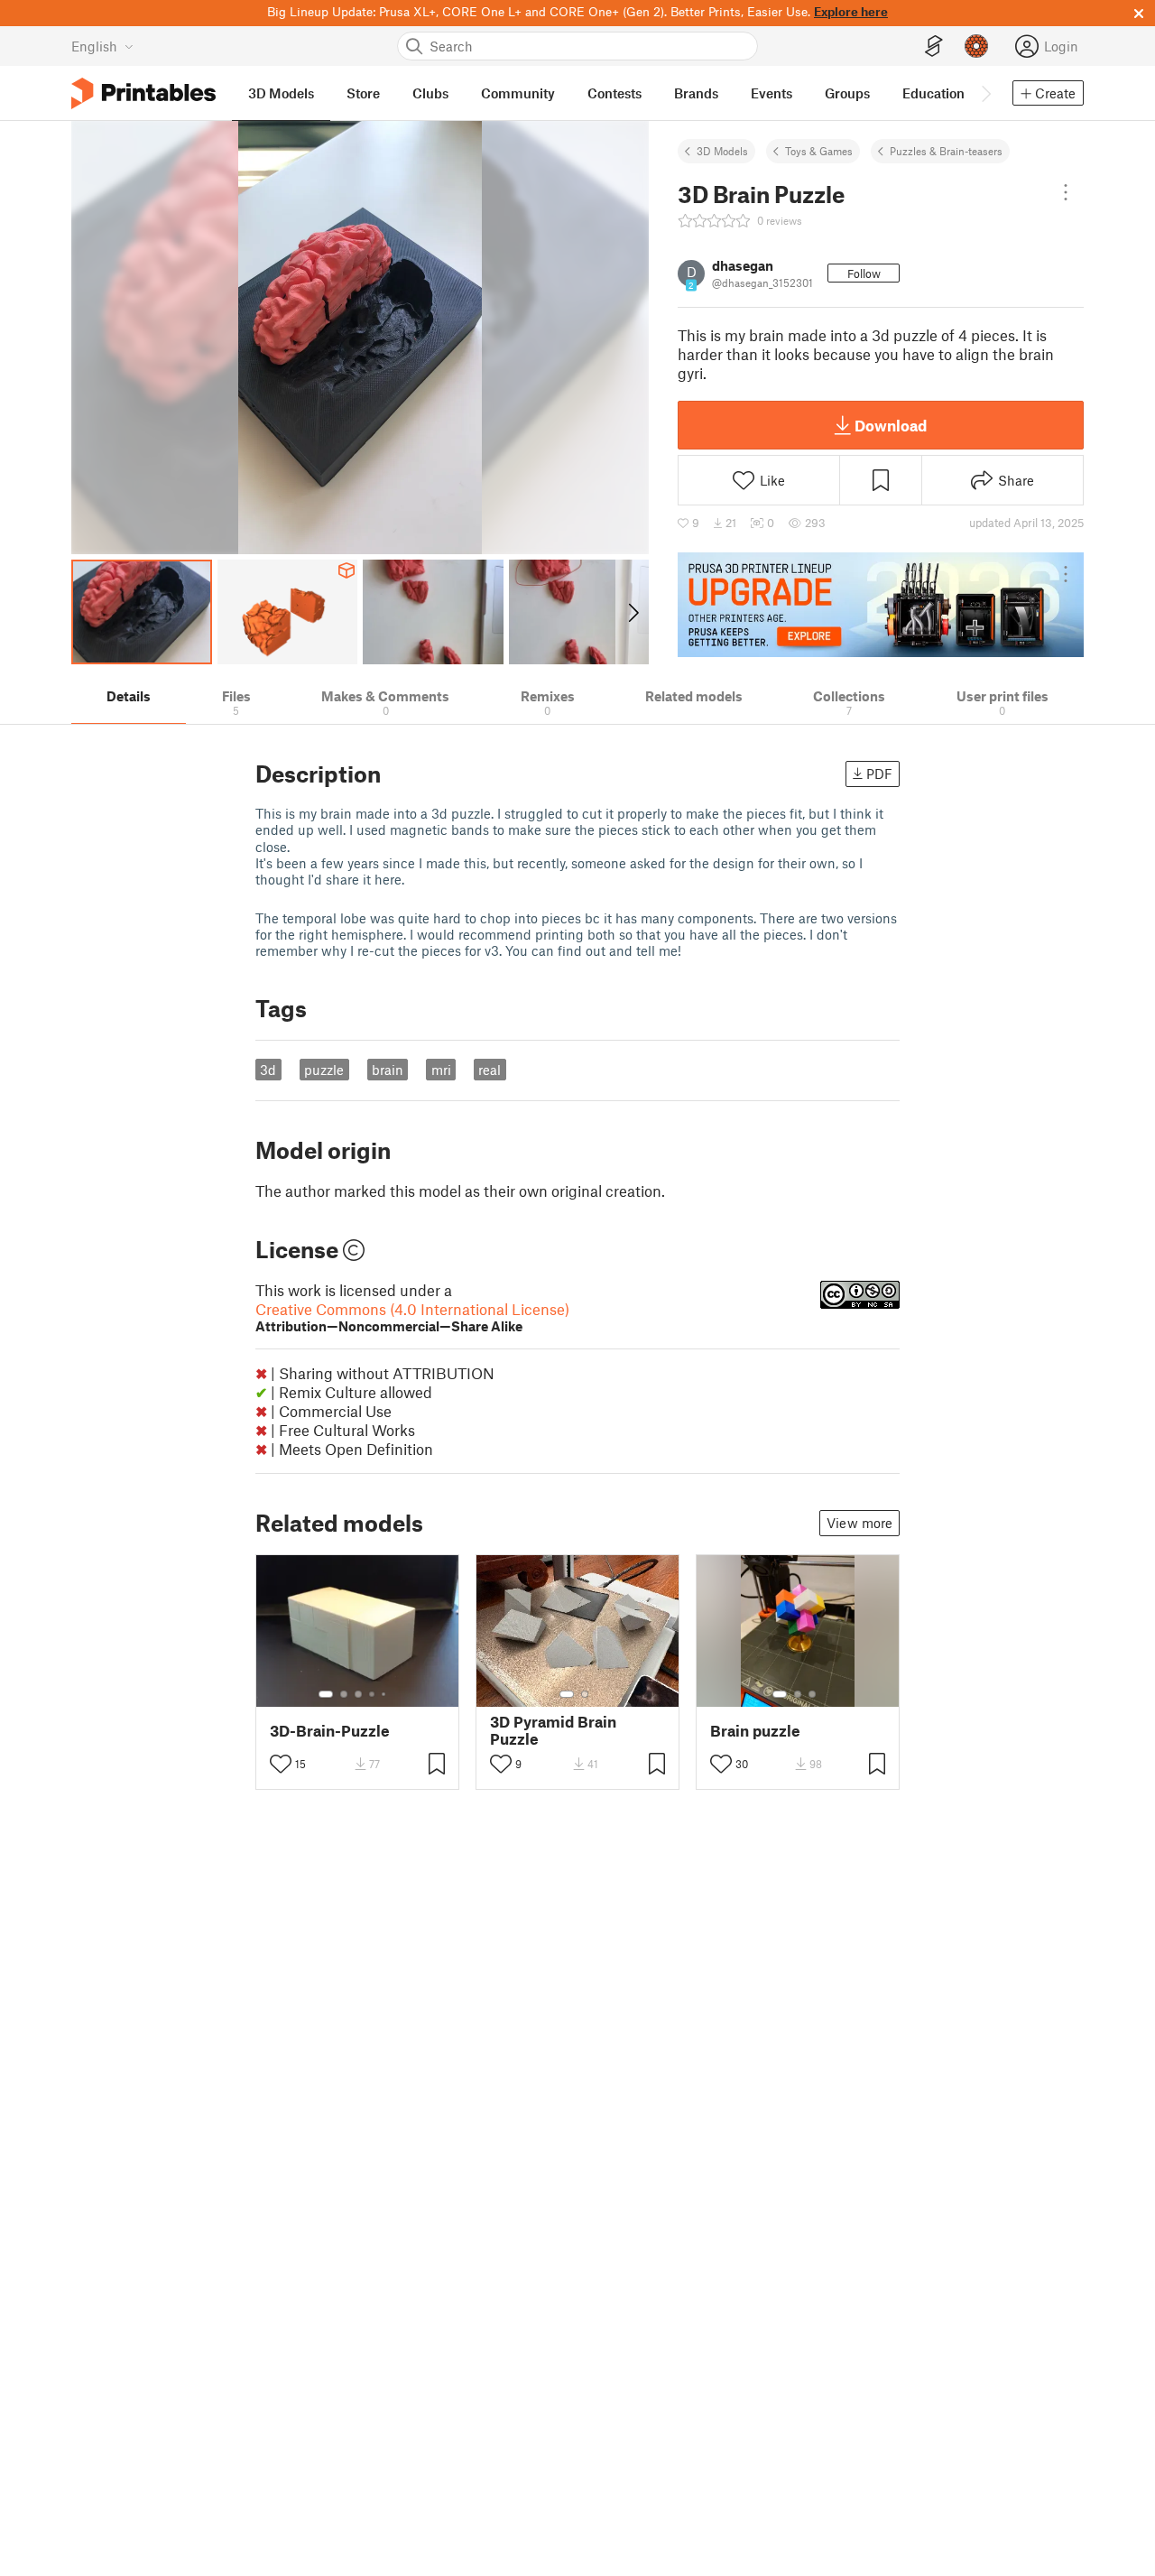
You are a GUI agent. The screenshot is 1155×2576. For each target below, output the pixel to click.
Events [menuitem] (772, 93)
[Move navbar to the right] (985, 93)
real (490, 1070)
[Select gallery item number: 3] (358, 1694)
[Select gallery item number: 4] (373, 1694)
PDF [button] (879, 774)
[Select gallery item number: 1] (326, 1694)
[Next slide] (632, 612)
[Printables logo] (143, 93)
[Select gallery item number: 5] (385, 1694)
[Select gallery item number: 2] (344, 1694)
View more (859, 1523)
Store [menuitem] (363, 93)
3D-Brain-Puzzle (330, 1731)
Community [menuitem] (518, 93)
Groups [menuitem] (847, 93)
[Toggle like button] (281, 1764)
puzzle (324, 1070)
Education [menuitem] (933, 93)
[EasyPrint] (934, 46)
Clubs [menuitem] (430, 93)
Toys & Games (819, 151)
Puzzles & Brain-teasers (946, 151)
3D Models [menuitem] (281, 93)
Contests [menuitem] (614, 93)
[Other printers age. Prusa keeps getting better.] (881, 605)
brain (388, 1070)
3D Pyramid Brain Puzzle (553, 1730)
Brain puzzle (755, 1731)
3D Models (722, 151)
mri (441, 1070)
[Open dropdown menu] (1066, 192)
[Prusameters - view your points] (976, 46)
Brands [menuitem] (696, 93)
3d (268, 1070)
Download (891, 425)
